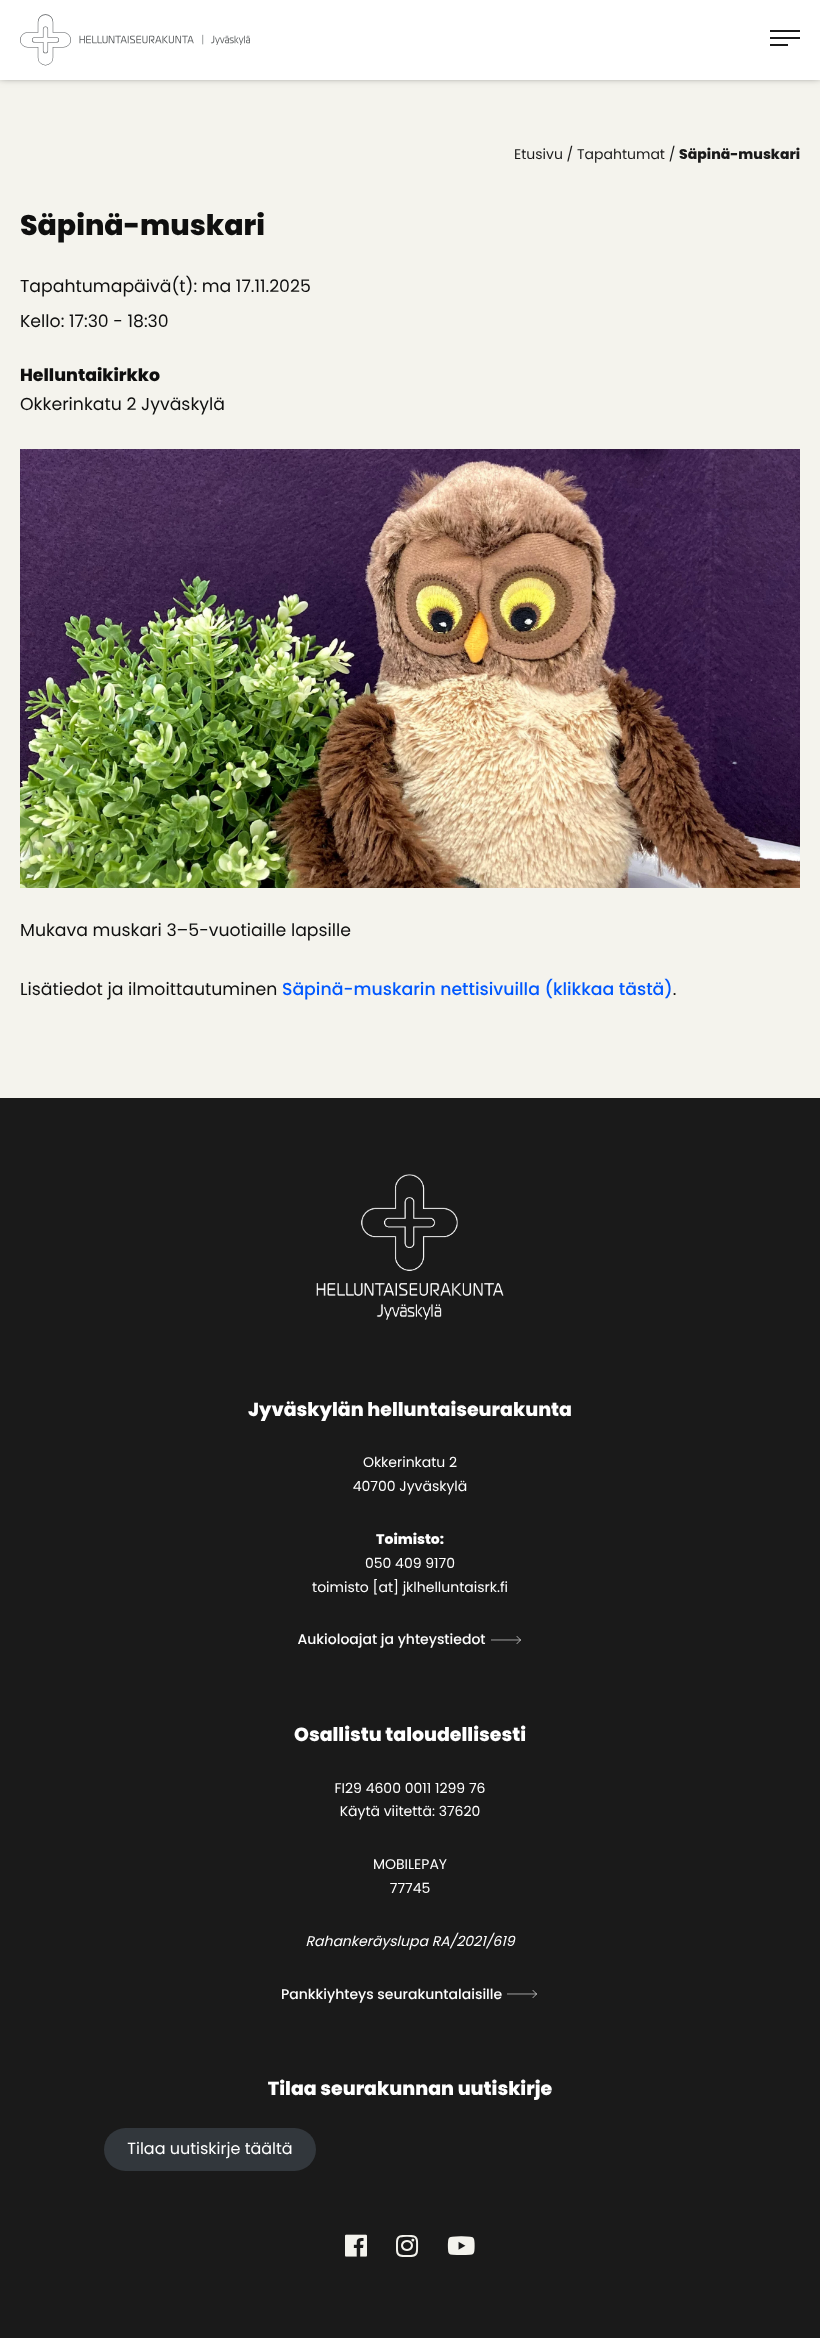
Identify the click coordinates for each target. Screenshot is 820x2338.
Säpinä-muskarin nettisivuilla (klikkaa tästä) (477, 990)
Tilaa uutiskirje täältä (209, 2148)
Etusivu (538, 154)
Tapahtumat (621, 154)
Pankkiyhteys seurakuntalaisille (391, 1994)
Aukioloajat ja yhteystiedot (391, 1639)
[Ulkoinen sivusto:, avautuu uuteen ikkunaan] (356, 2246)
